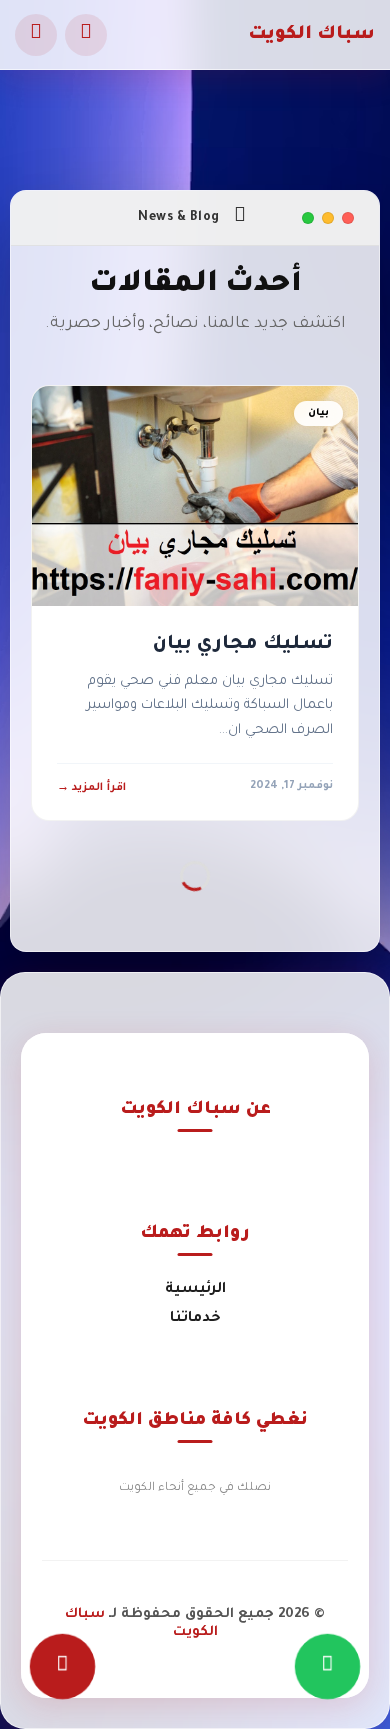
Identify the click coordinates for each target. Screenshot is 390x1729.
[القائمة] (36, 35)
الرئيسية (195, 1290)
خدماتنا (195, 1319)
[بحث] (86, 35)
